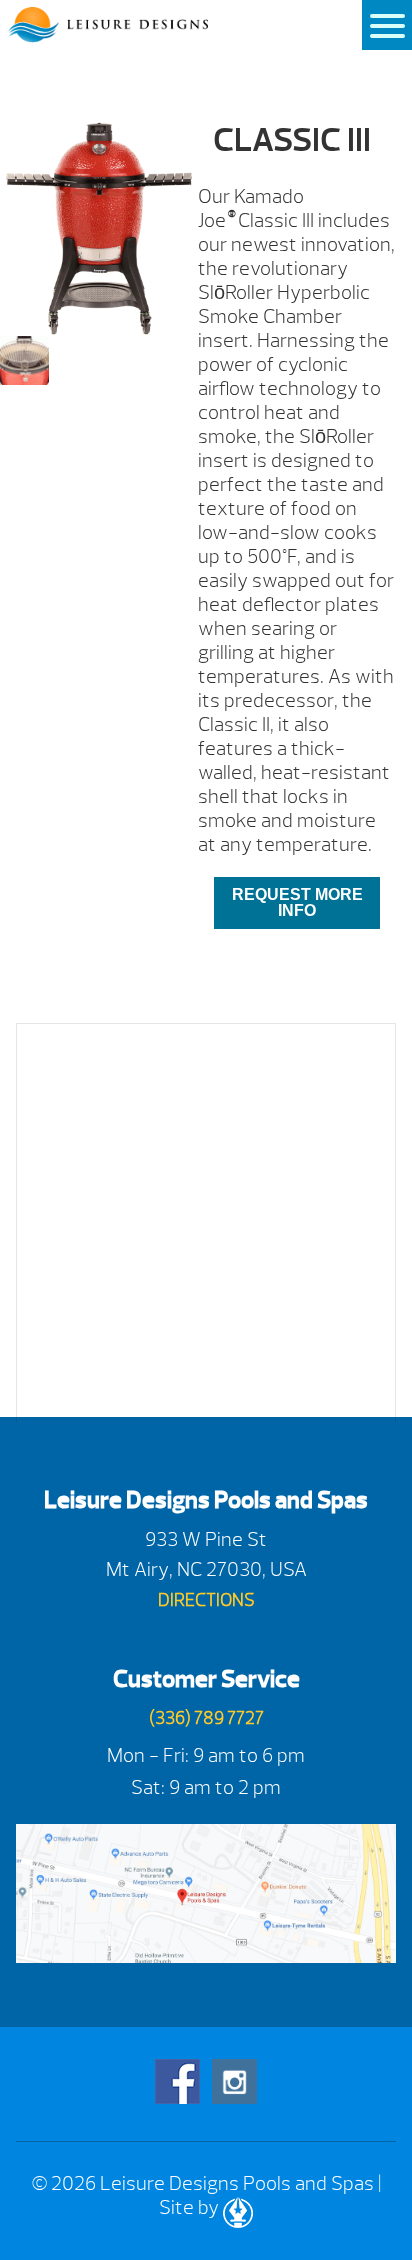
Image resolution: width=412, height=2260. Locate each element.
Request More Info (297, 902)
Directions (206, 1600)
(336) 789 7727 (206, 1718)
